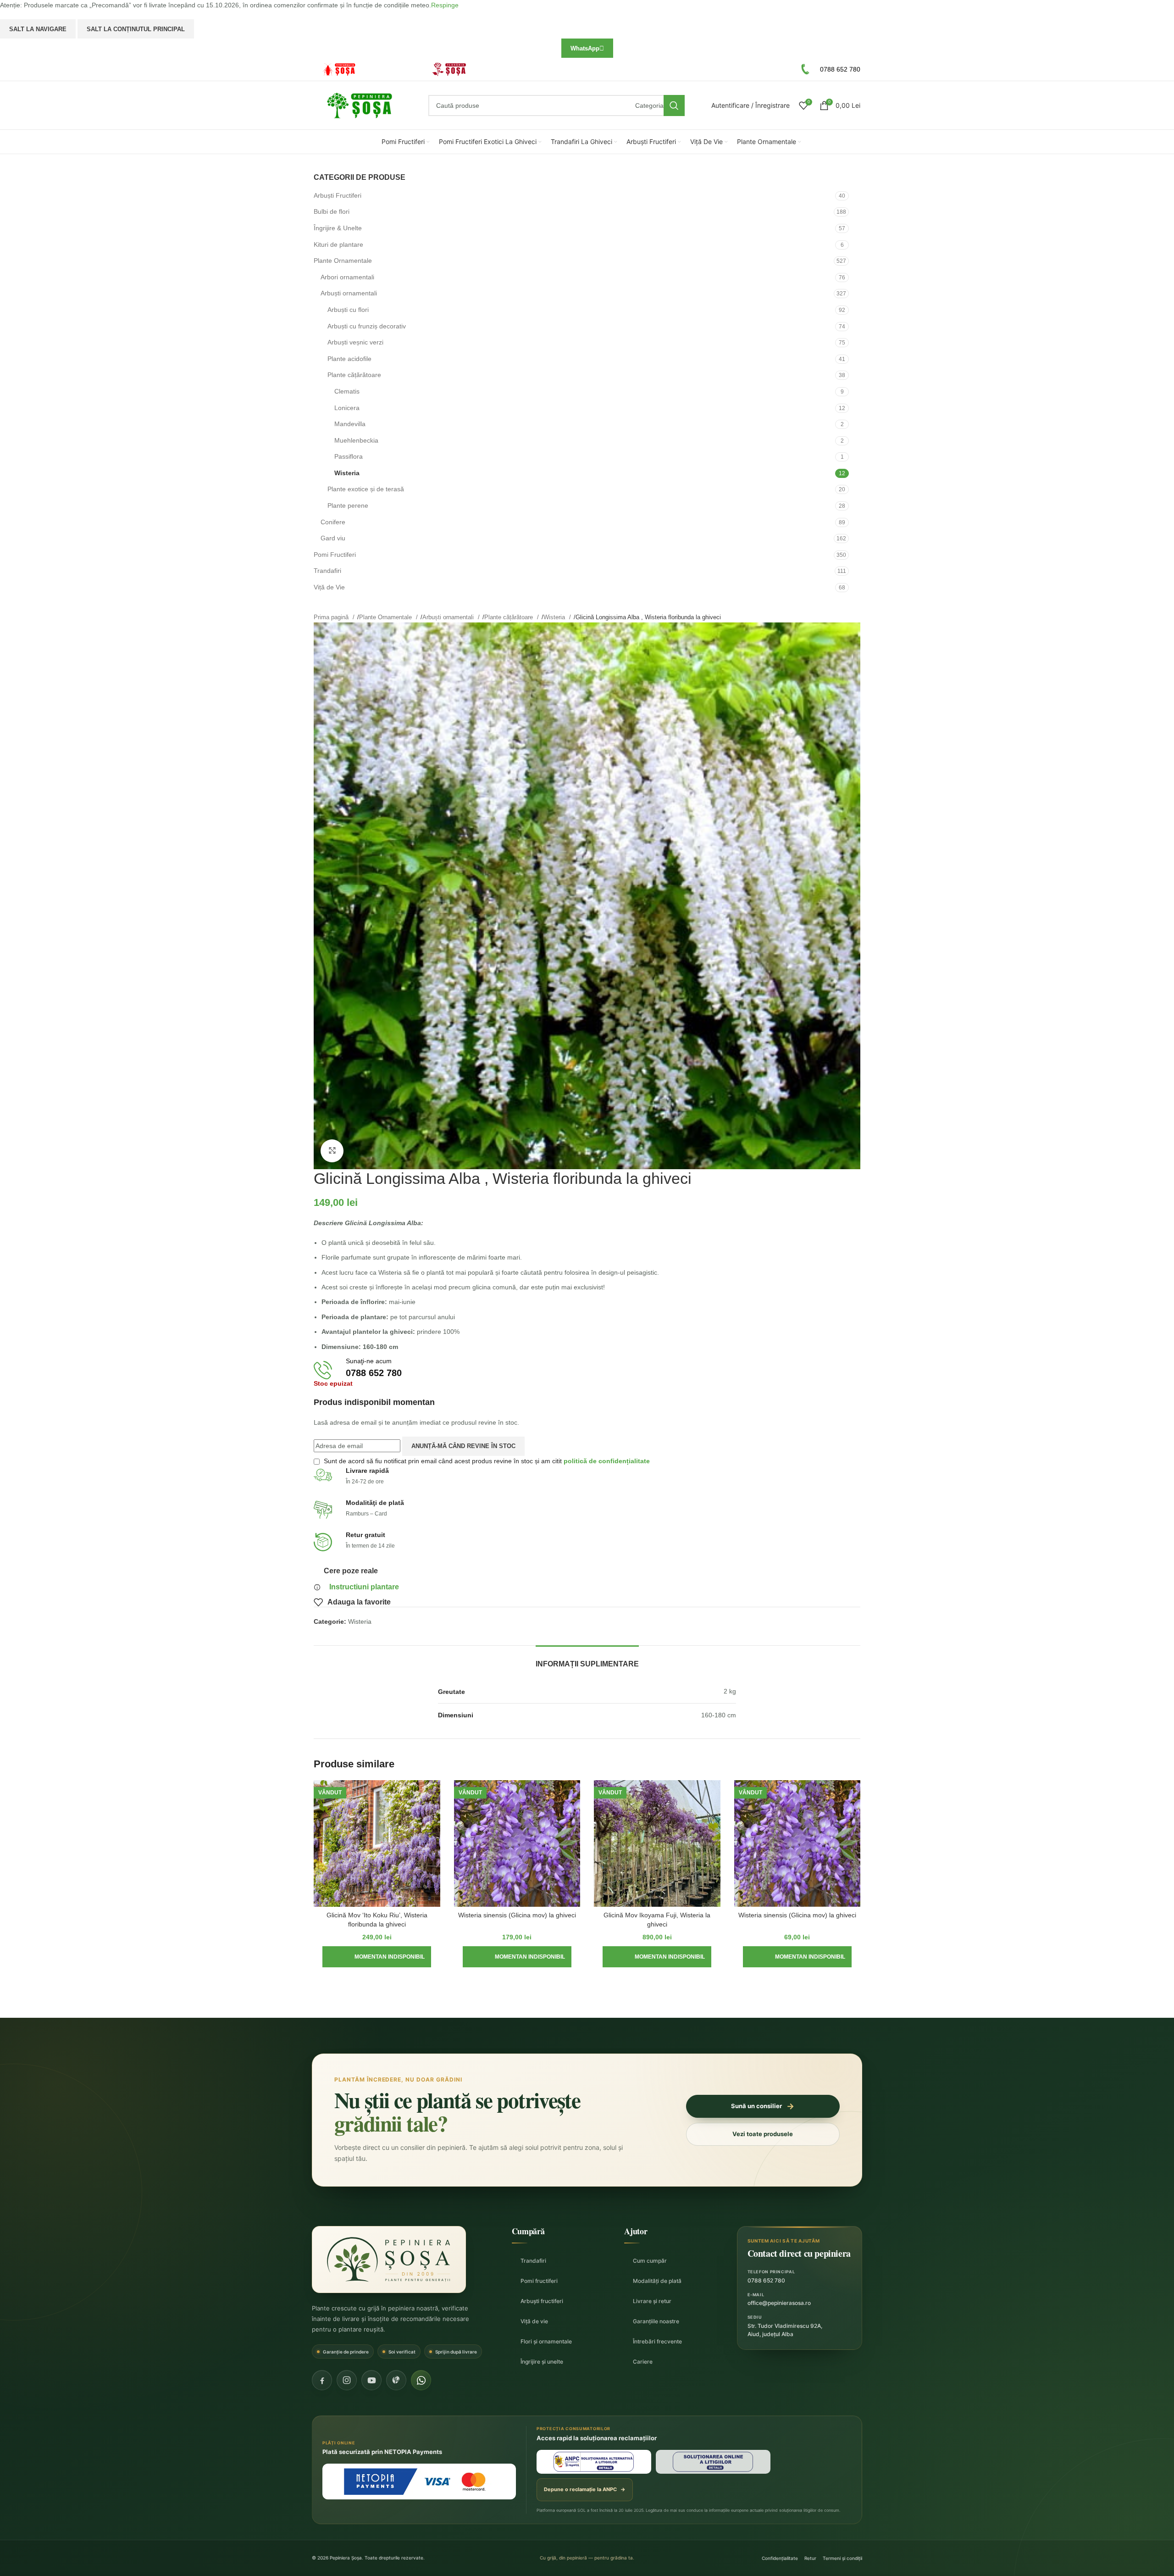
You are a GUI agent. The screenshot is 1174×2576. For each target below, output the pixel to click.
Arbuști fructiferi (542, 2301)
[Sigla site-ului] (360, 105)
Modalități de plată (657, 2281)
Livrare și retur (652, 2301)
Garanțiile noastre (656, 2321)
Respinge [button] (445, 5)
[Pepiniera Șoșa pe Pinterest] (396, 2380)
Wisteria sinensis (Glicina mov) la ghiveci (517, 1915)
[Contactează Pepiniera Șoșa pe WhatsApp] (421, 2380)
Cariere (643, 2362)
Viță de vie (534, 2321)
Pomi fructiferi (539, 2281)
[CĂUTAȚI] (674, 105)
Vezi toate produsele (763, 2134)
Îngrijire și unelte (542, 2362)
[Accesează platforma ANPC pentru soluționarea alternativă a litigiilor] (594, 2462)
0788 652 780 (766, 2280)
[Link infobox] (364, 69)
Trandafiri (533, 2261)
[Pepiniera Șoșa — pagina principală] (389, 2260)
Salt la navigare (38, 29)
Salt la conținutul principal (136, 29)
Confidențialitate (780, 2558)
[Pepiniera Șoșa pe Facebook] (322, 2380)
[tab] (587, 1659)
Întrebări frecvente (657, 2341)
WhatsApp (585, 48)
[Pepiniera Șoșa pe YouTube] (371, 2380)
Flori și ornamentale (546, 2341)
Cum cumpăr (650, 2261)
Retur (810, 2558)
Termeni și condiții (842, 2558)
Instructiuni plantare (364, 1587)
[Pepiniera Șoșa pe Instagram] (347, 2380)
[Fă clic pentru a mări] (332, 1151)
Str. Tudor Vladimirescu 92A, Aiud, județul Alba (785, 2330)
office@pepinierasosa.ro (779, 2303)
